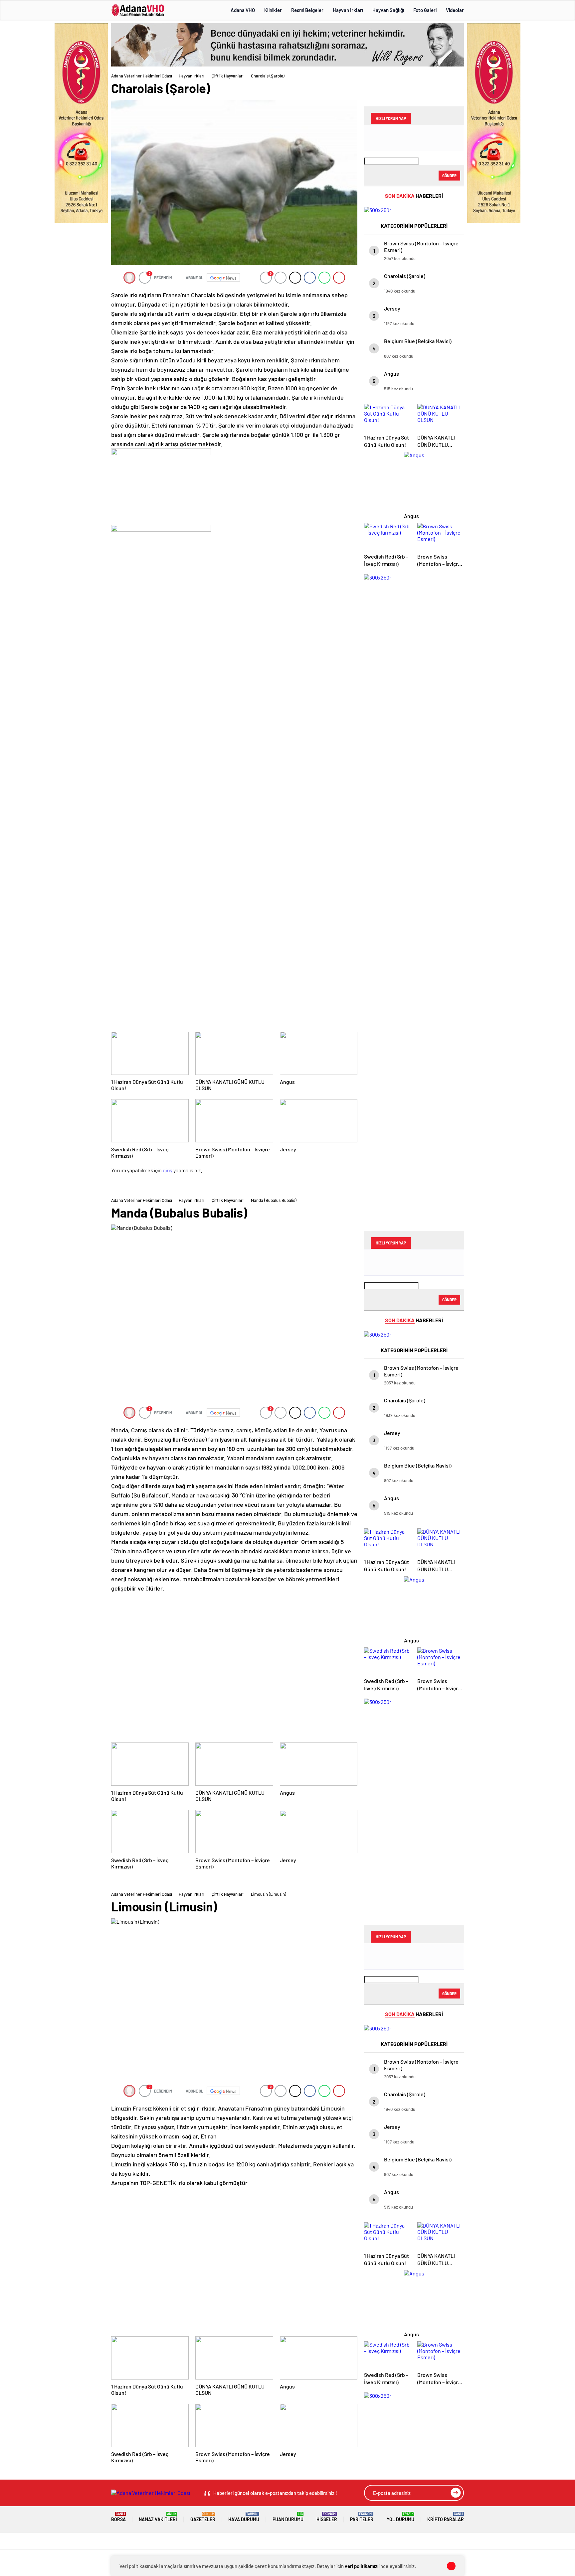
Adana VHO (243, 10)
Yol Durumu (400, 2517)
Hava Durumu (244, 2517)
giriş (168, 1170)
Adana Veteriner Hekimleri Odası (142, 76)
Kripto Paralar (446, 2517)
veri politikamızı (362, 2566)
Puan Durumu (288, 2517)
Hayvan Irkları (348, 10)
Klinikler (273, 10)
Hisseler (327, 2517)
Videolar (455, 10)
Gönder (449, 176)
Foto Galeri (425, 10)
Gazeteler (203, 2517)
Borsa (118, 2517)
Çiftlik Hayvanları (228, 76)
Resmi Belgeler (307, 10)
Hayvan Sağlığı (388, 10)
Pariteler (362, 2517)
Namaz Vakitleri (158, 2517)
